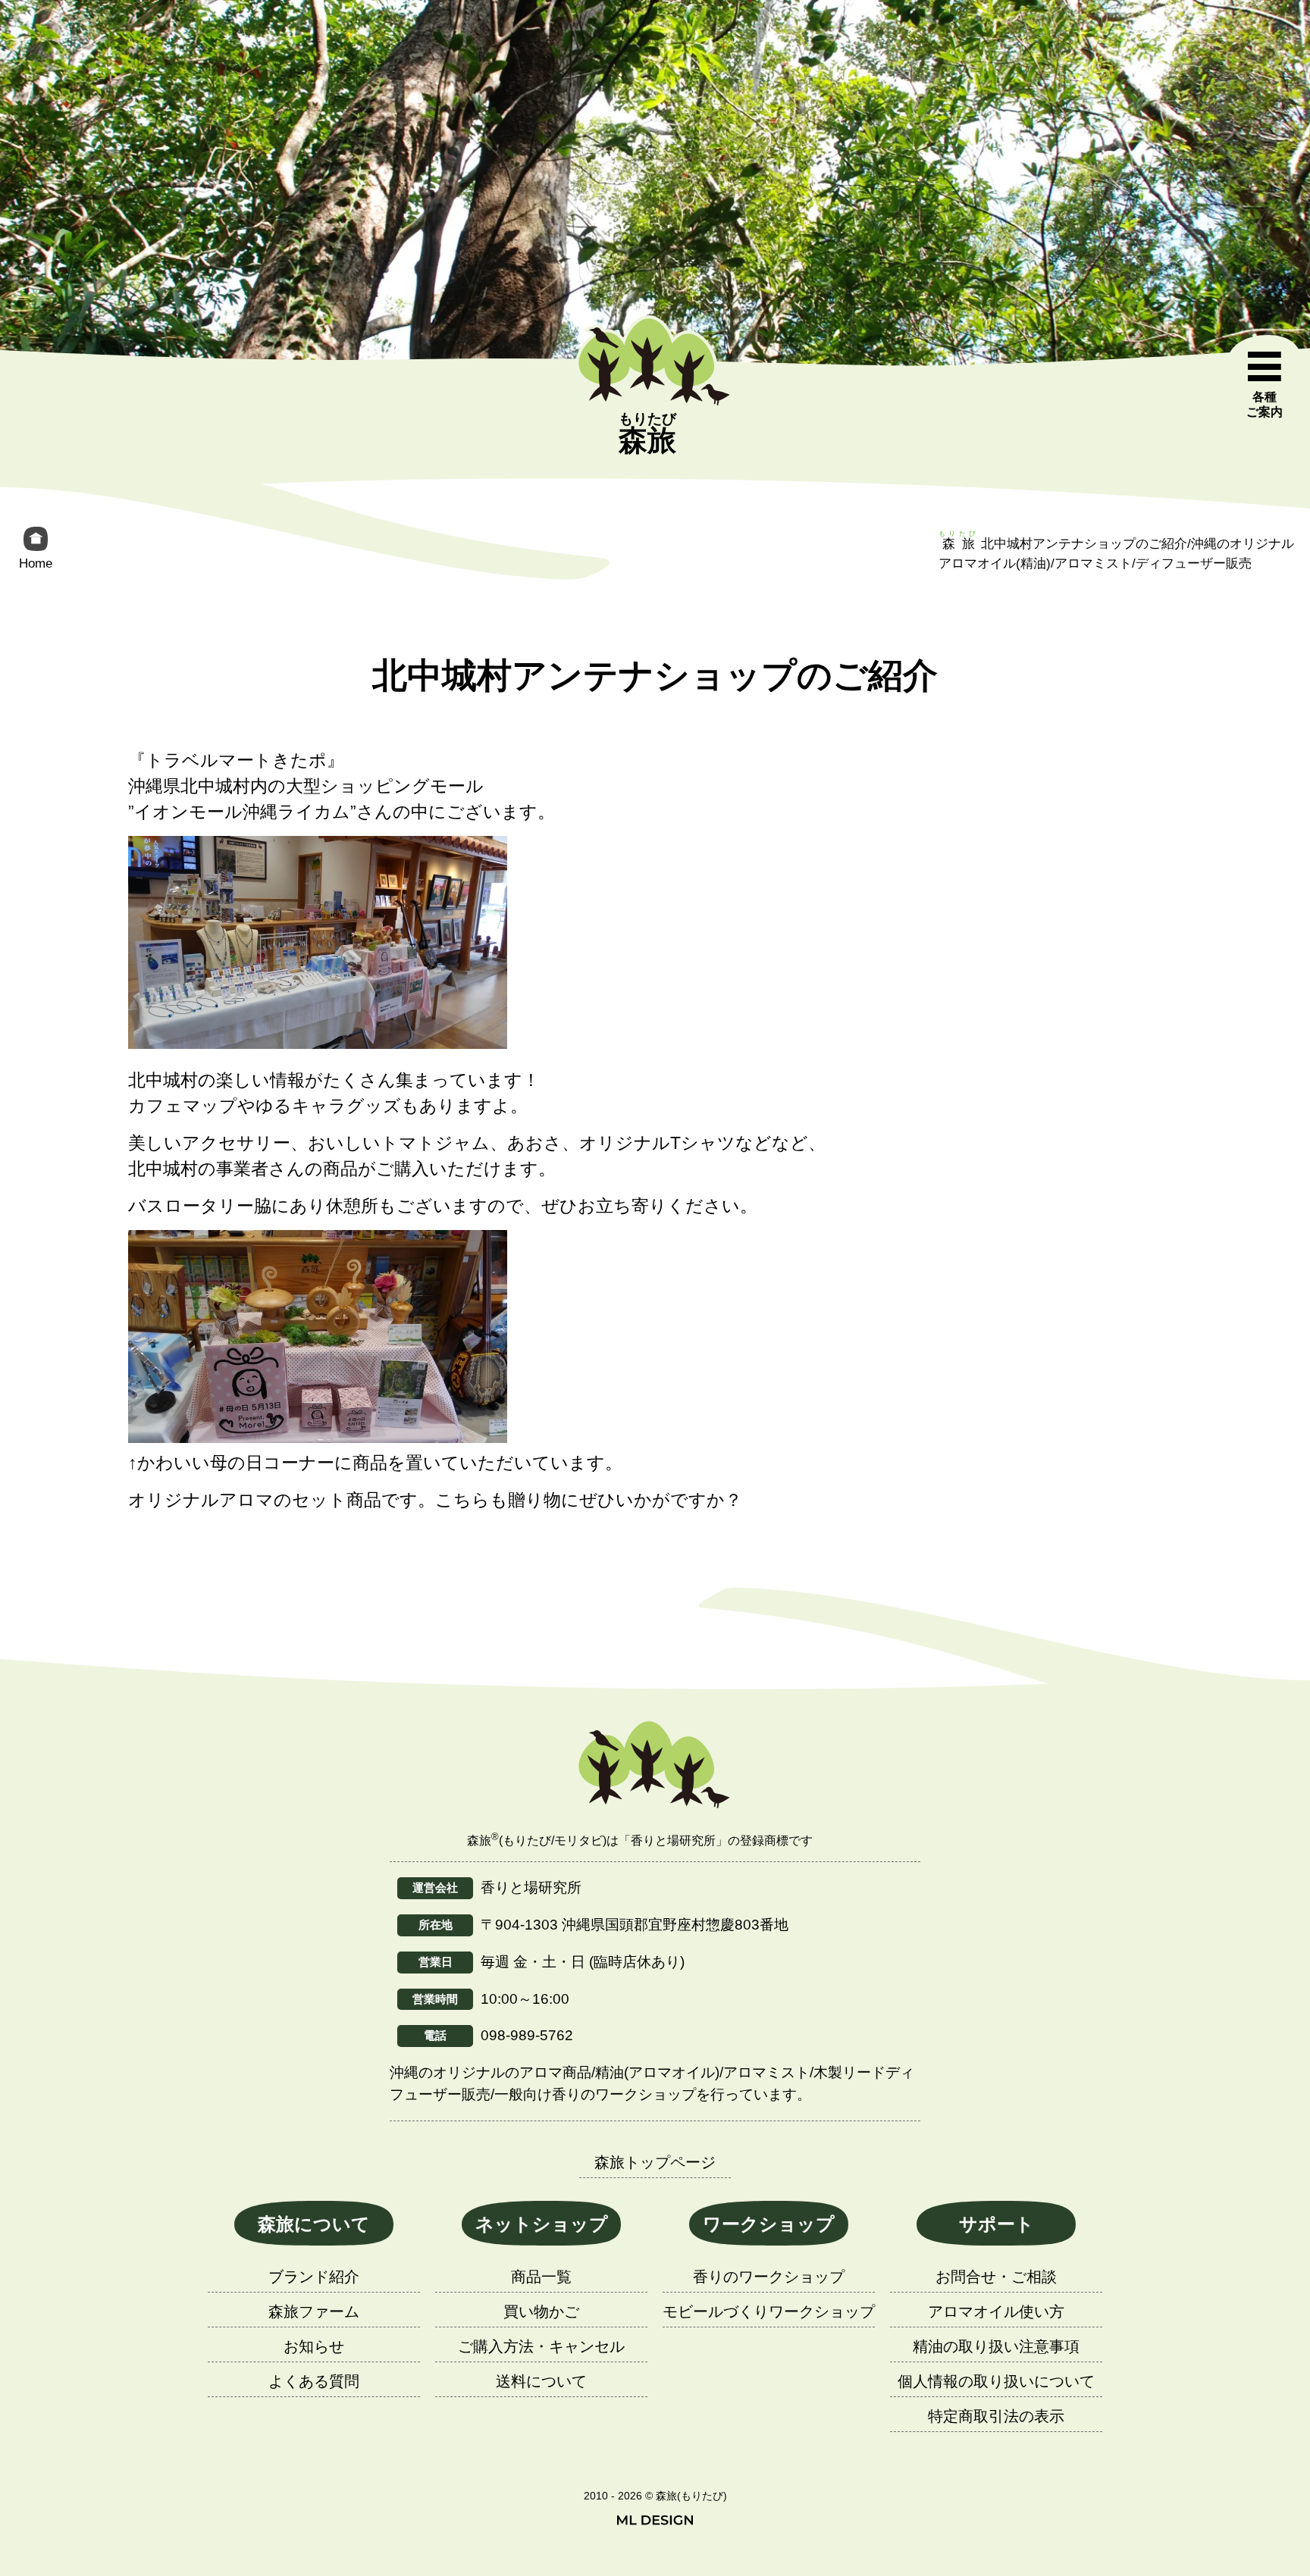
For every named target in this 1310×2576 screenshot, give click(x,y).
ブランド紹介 (314, 2277)
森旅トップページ (655, 2162)
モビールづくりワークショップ (769, 2312)
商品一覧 (541, 2277)
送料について (541, 2381)
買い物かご (541, 2312)
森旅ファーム (314, 2312)
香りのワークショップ (769, 2277)
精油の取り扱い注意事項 (996, 2346)
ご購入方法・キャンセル (541, 2346)
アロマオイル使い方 (996, 2312)
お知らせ (314, 2346)
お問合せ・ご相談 (996, 2277)
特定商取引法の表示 (996, 2416)
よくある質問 (314, 2381)
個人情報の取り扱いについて (996, 2381)
